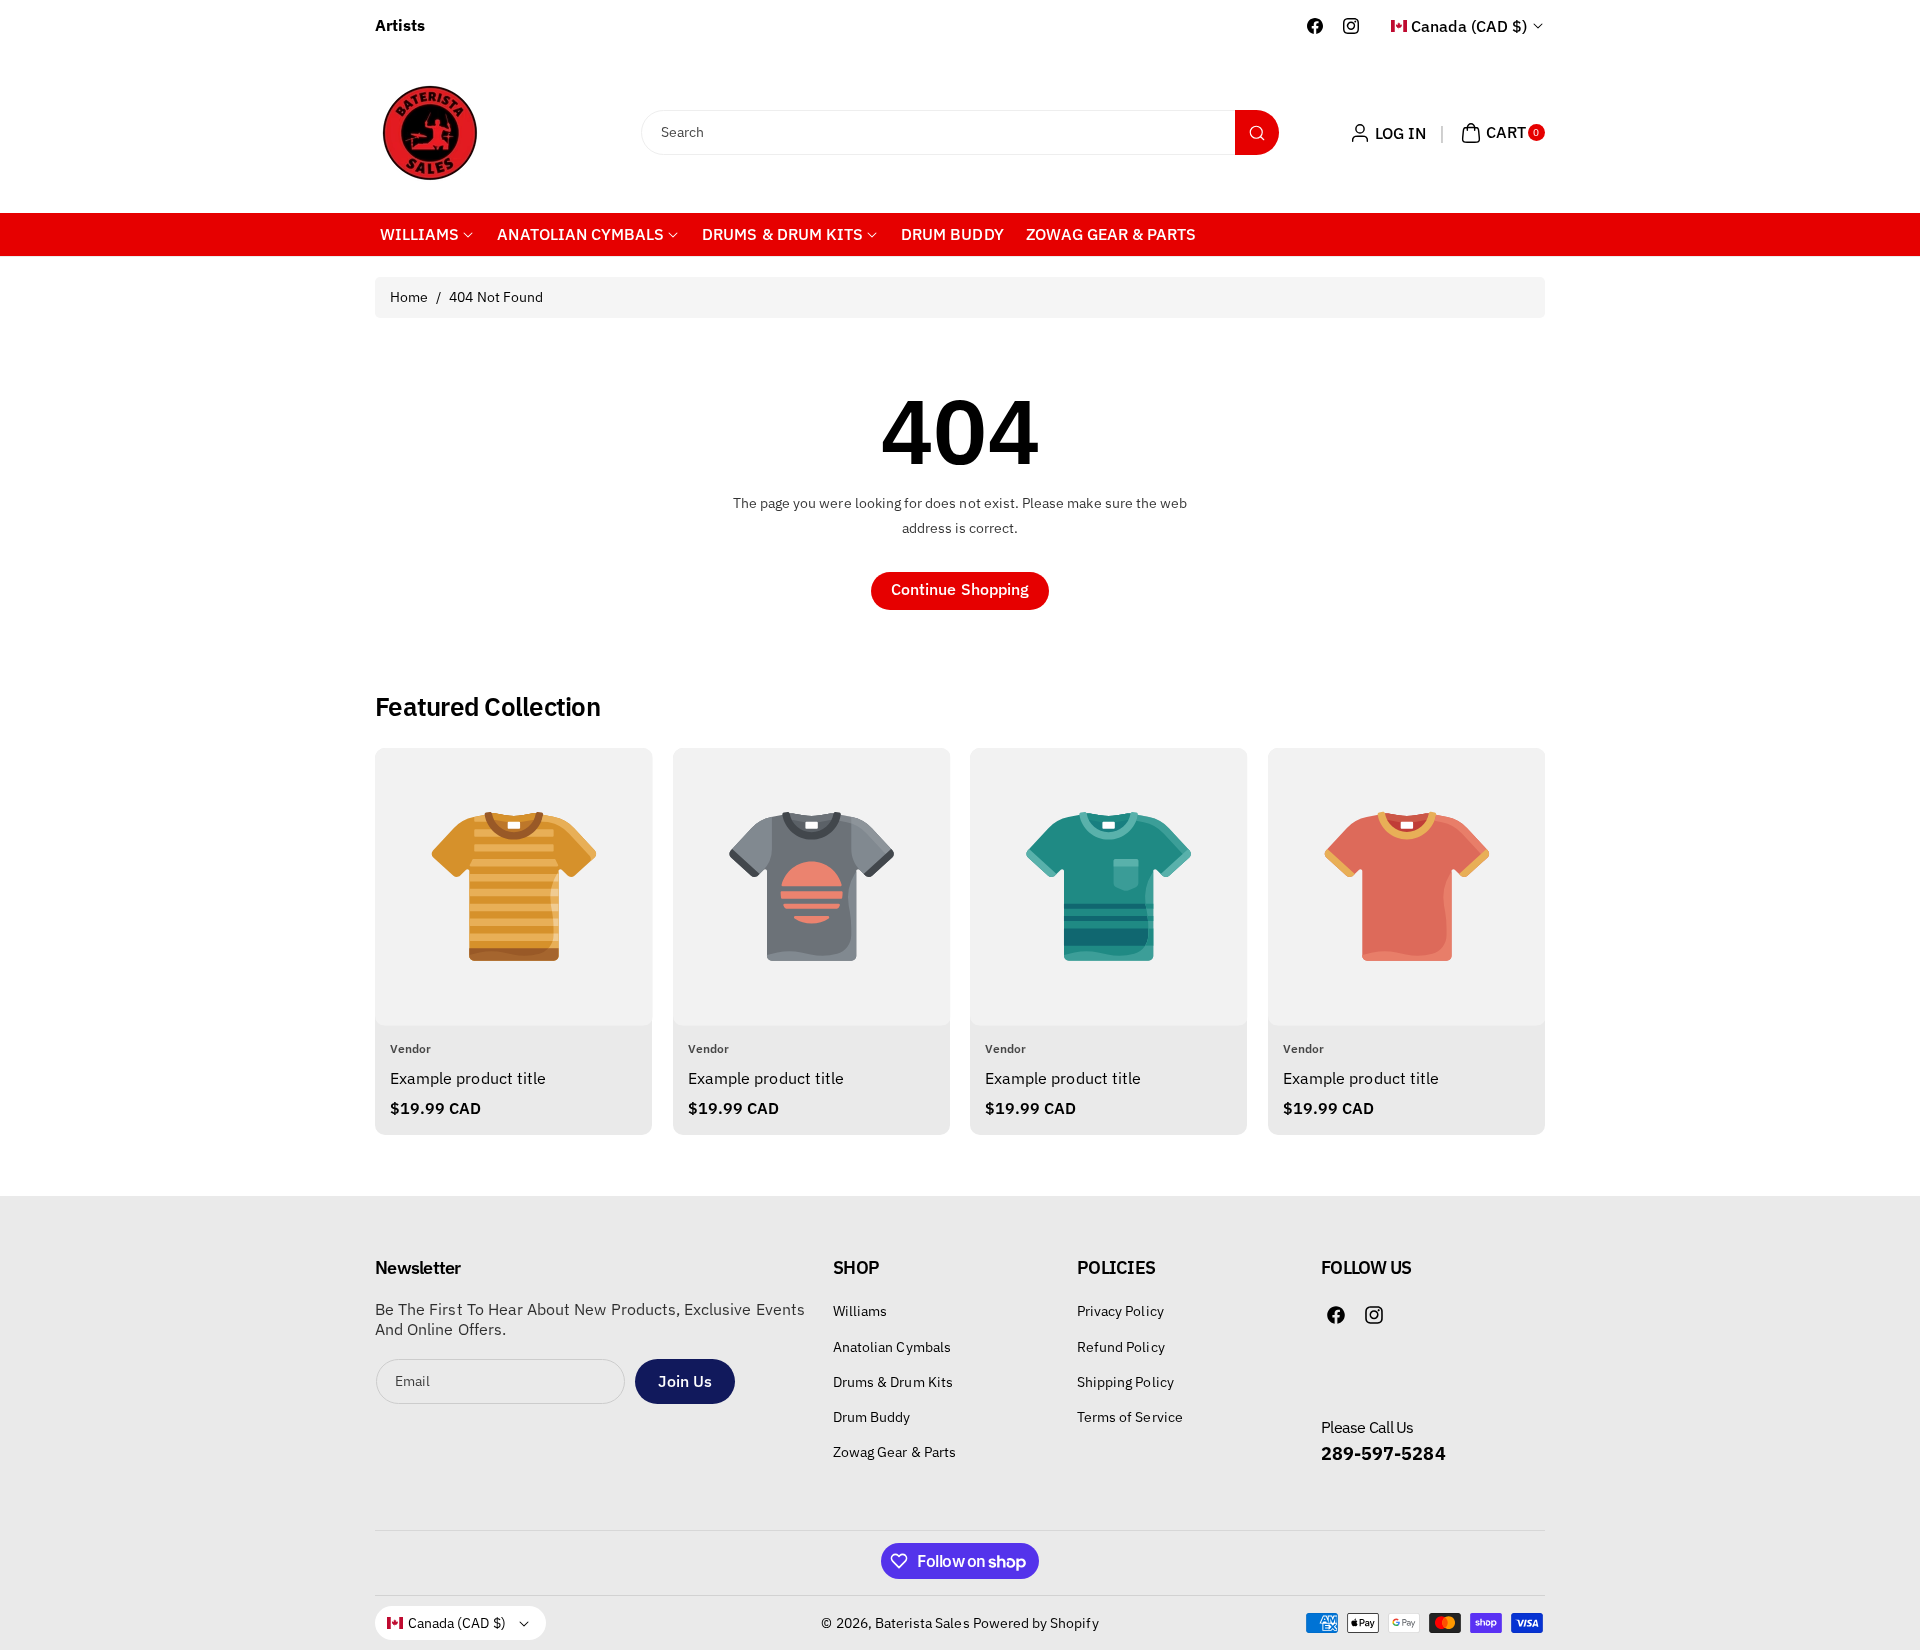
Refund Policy (1121, 1347)
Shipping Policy (1125, 1382)
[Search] (1257, 132)
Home (409, 297)
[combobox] (960, 132)
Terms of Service (1130, 1417)
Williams (860, 1312)
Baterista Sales (922, 1623)
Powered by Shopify (1036, 1623)
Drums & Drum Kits (893, 1382)
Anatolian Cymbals (892, 1347)
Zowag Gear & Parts (894, 1452)
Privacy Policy (1120, 1312)
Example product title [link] (468, 1078)
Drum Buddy (872, 1417)
